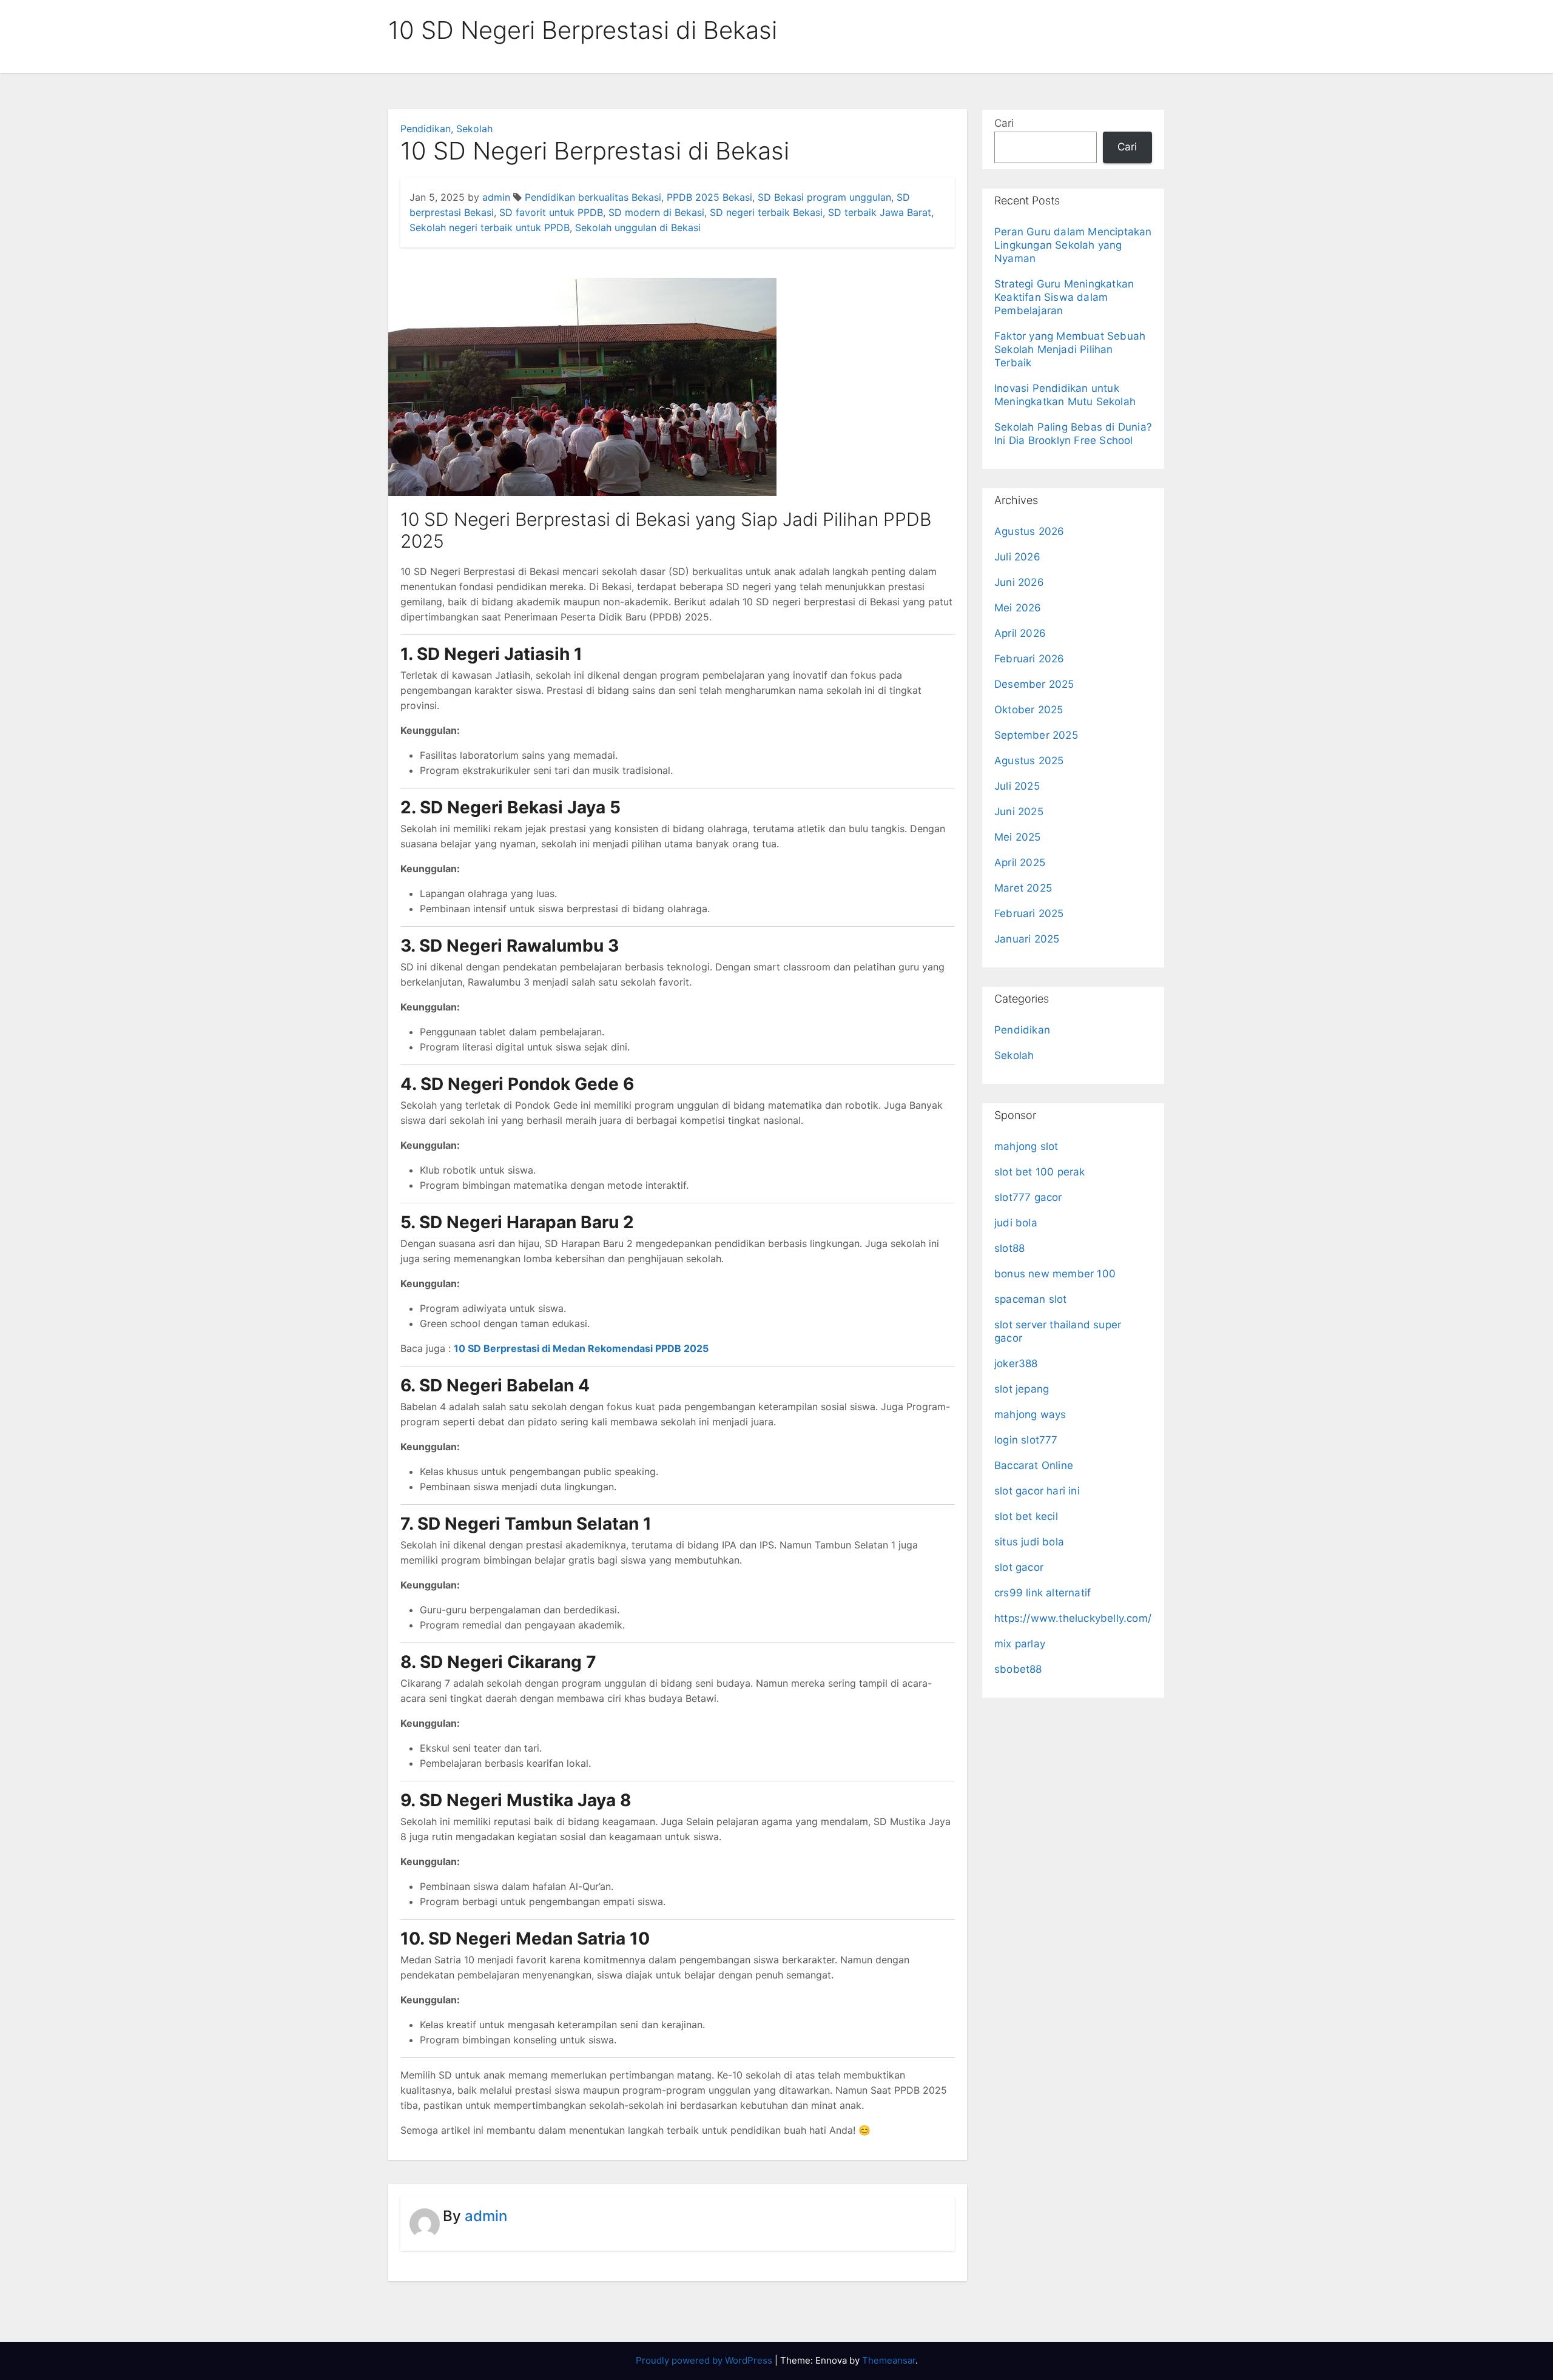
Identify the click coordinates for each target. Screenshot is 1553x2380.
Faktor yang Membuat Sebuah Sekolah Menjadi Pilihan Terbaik (1070, 349)
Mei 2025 (1018, 837)
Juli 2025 (1017, 786)
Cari (1004, 123)
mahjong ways (1030, 1414)
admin (496, 197)
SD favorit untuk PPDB (551, 212)
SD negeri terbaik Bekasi (766, 212)
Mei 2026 (1018, 608)
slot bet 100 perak (1040, 1172)
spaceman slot (1031, 1299)
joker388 (1016, 1363)
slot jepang (1022, 1389)
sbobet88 (1018, 1669)
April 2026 (1020, 633)
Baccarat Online (1034, 1465)
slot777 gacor (1028, 1197)
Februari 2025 (1029, 913)
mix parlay (1020, 1644)
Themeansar (889, 2360)
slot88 (1009, 1248)
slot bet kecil (1026, 1516)
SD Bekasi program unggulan (824, 197)
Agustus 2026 (1029, 531)
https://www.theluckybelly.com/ (1073, 1618)
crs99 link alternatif (1043, 1593)
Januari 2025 (1027, 939)
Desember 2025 (1034, 684)
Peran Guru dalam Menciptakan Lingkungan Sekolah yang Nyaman (1073, 245)
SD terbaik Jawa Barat (880, 212)
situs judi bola (1029, 1542)
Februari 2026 (1029, 659)
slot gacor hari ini (1037, 1491)
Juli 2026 (1017, 557)
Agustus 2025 (1029, 761)
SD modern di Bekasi (656, 212)
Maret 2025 (1023, 888)
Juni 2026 (1019, 582)
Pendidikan (426, 129)
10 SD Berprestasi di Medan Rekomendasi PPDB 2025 (581, 1348)
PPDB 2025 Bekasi (709, 197)
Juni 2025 (1019, 812)
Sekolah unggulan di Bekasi (638, 227)
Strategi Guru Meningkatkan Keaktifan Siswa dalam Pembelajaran (1064, 297)
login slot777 (1026, 1440)
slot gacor (1019, 1567)
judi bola (1016, 1223)
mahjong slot (1026, 1146)
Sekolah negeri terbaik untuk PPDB (490, 227)
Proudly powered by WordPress (705, 2360)
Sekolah (474, 129)
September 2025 (1036, 735)
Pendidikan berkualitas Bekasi (593, 197)
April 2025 (1020, 862)
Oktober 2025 (1029, 710)
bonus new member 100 (1055, 1274)
